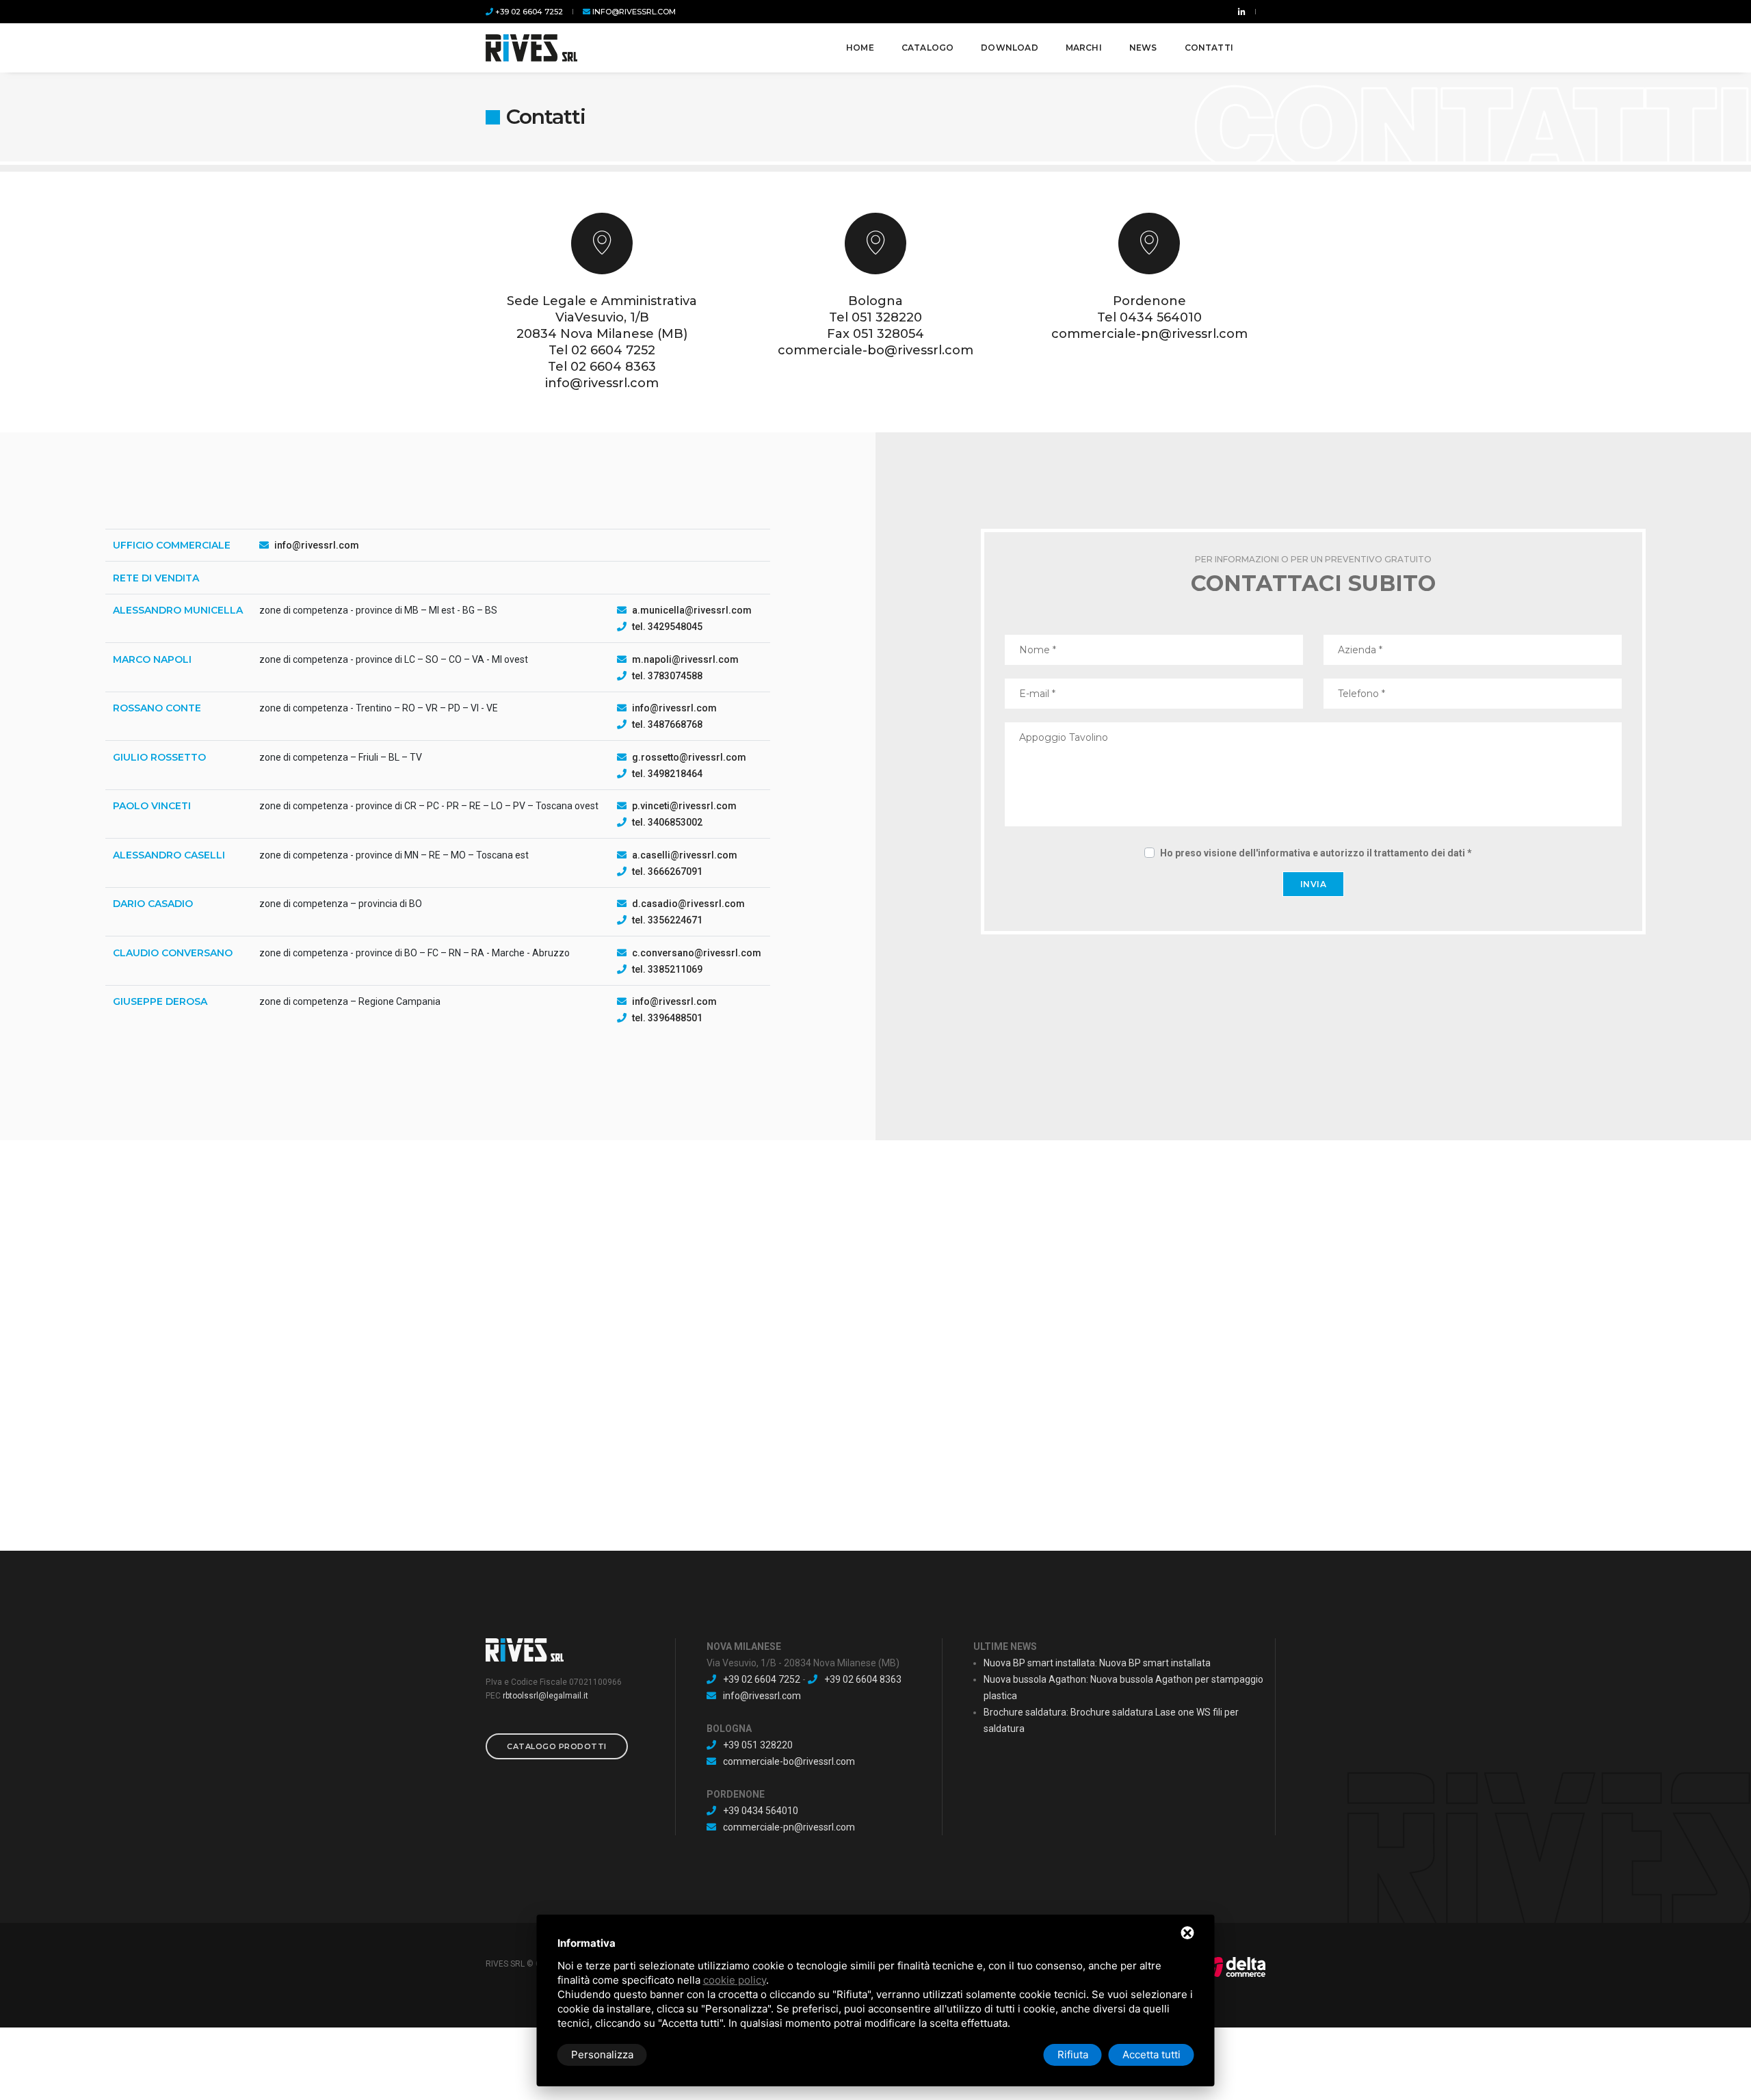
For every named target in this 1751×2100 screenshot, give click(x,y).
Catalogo (927, 48)
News (1143, 48)
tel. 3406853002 (667, 822)
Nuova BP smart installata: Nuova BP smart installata (1097, 1663)
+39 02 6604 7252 (528, 12)
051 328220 (887, 317)
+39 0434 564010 (761, 1811)
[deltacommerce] (1235, 1967)
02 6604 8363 (613, 367)
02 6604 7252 (613, 350)
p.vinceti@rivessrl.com (684, 806)
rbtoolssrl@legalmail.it (545, 1696)
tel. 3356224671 (667, 920)
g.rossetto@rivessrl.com (689, 757)
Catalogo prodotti (557, 1746)
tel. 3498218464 (667, 774)
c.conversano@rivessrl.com (697, 953)
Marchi (1084, 48)
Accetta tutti (1151, 2055)
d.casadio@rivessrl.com (688, 904)
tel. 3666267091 (667, 871)
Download (1009, 48)
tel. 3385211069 (667, 969)
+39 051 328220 (758, 1745)
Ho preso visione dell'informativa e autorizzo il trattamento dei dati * (1316, 853)
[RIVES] (531, 48)
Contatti (1209, 48)
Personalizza (602, 2055)
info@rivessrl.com (633, 12)
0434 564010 (1161, 317)
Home (860, 48)
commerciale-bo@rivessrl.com (875, 350)
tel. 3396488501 (667, 1018)
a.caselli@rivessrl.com (685, 855)
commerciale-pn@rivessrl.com (1149, 334)
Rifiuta (1073, 2055)
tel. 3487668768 (667, 724)
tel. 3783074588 (667, 676)
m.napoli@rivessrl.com (685, 659)
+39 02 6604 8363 (863, 1679)
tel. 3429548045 (667, 627)
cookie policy (735, 1980)
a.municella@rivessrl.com (692, 610)
